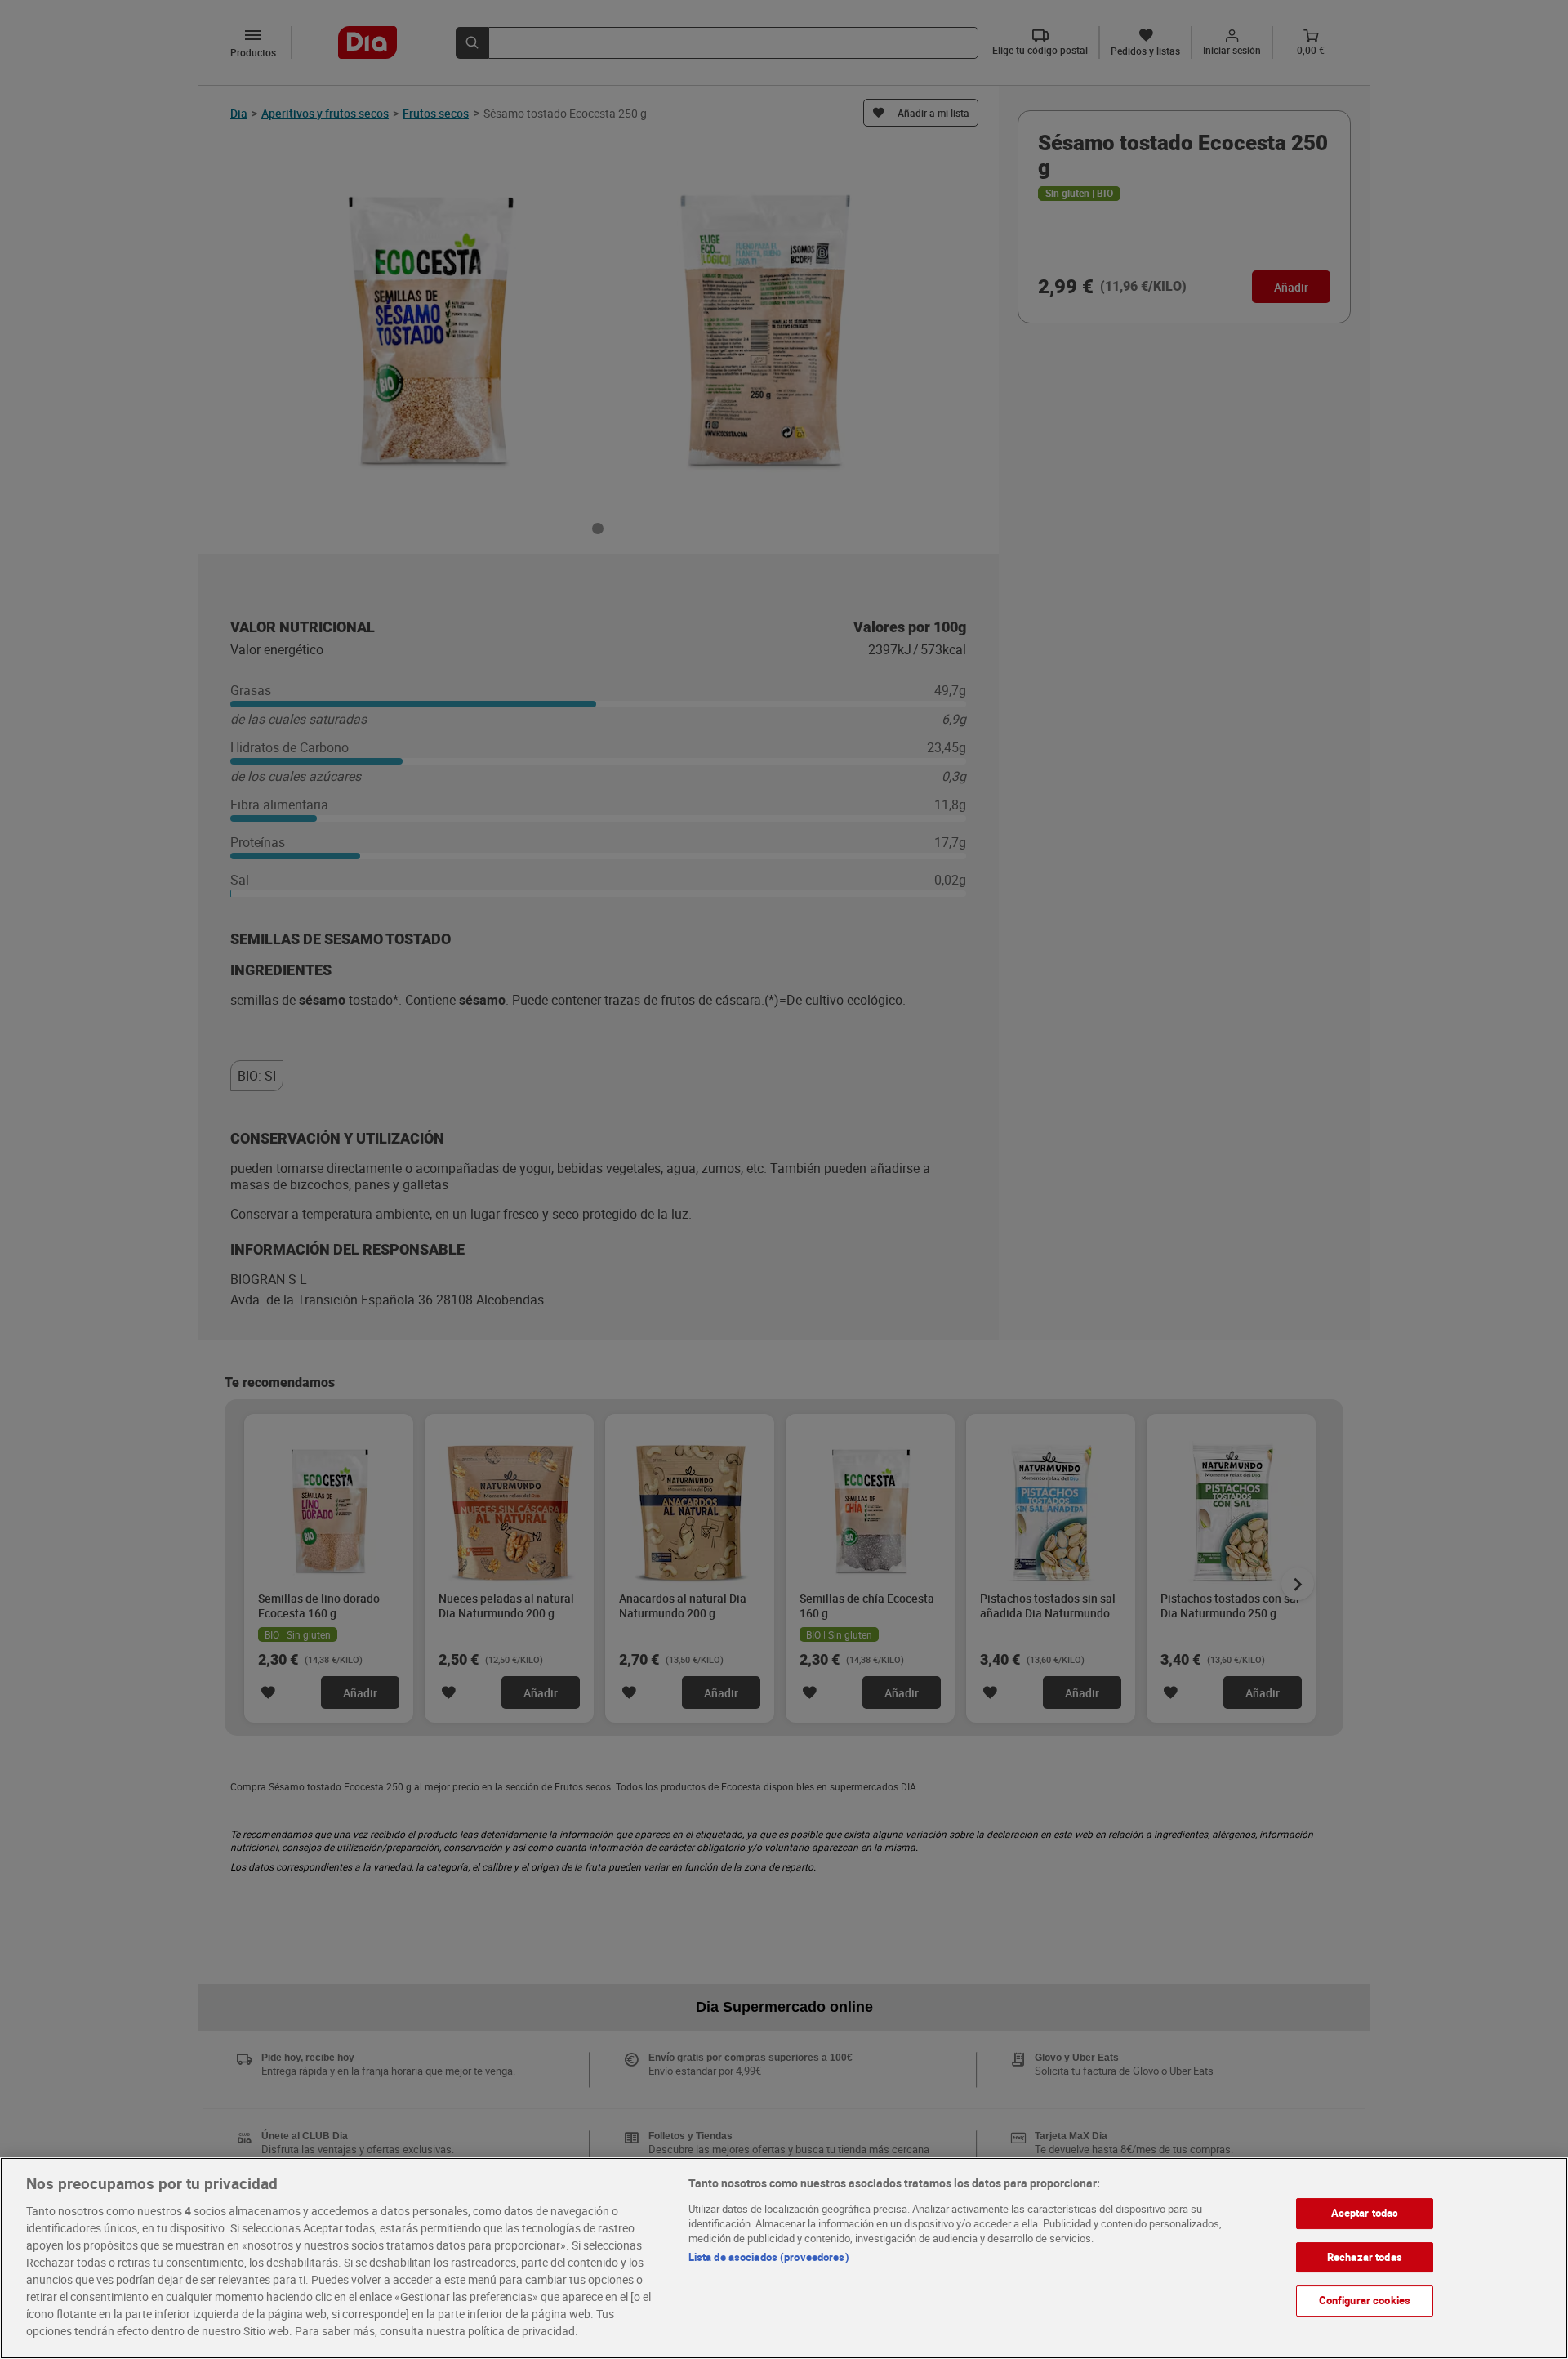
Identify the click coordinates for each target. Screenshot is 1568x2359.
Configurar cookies (1365, 2300)
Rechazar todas (1365, 2256)
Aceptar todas (1365, 2213)
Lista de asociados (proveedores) (769, 2257)
